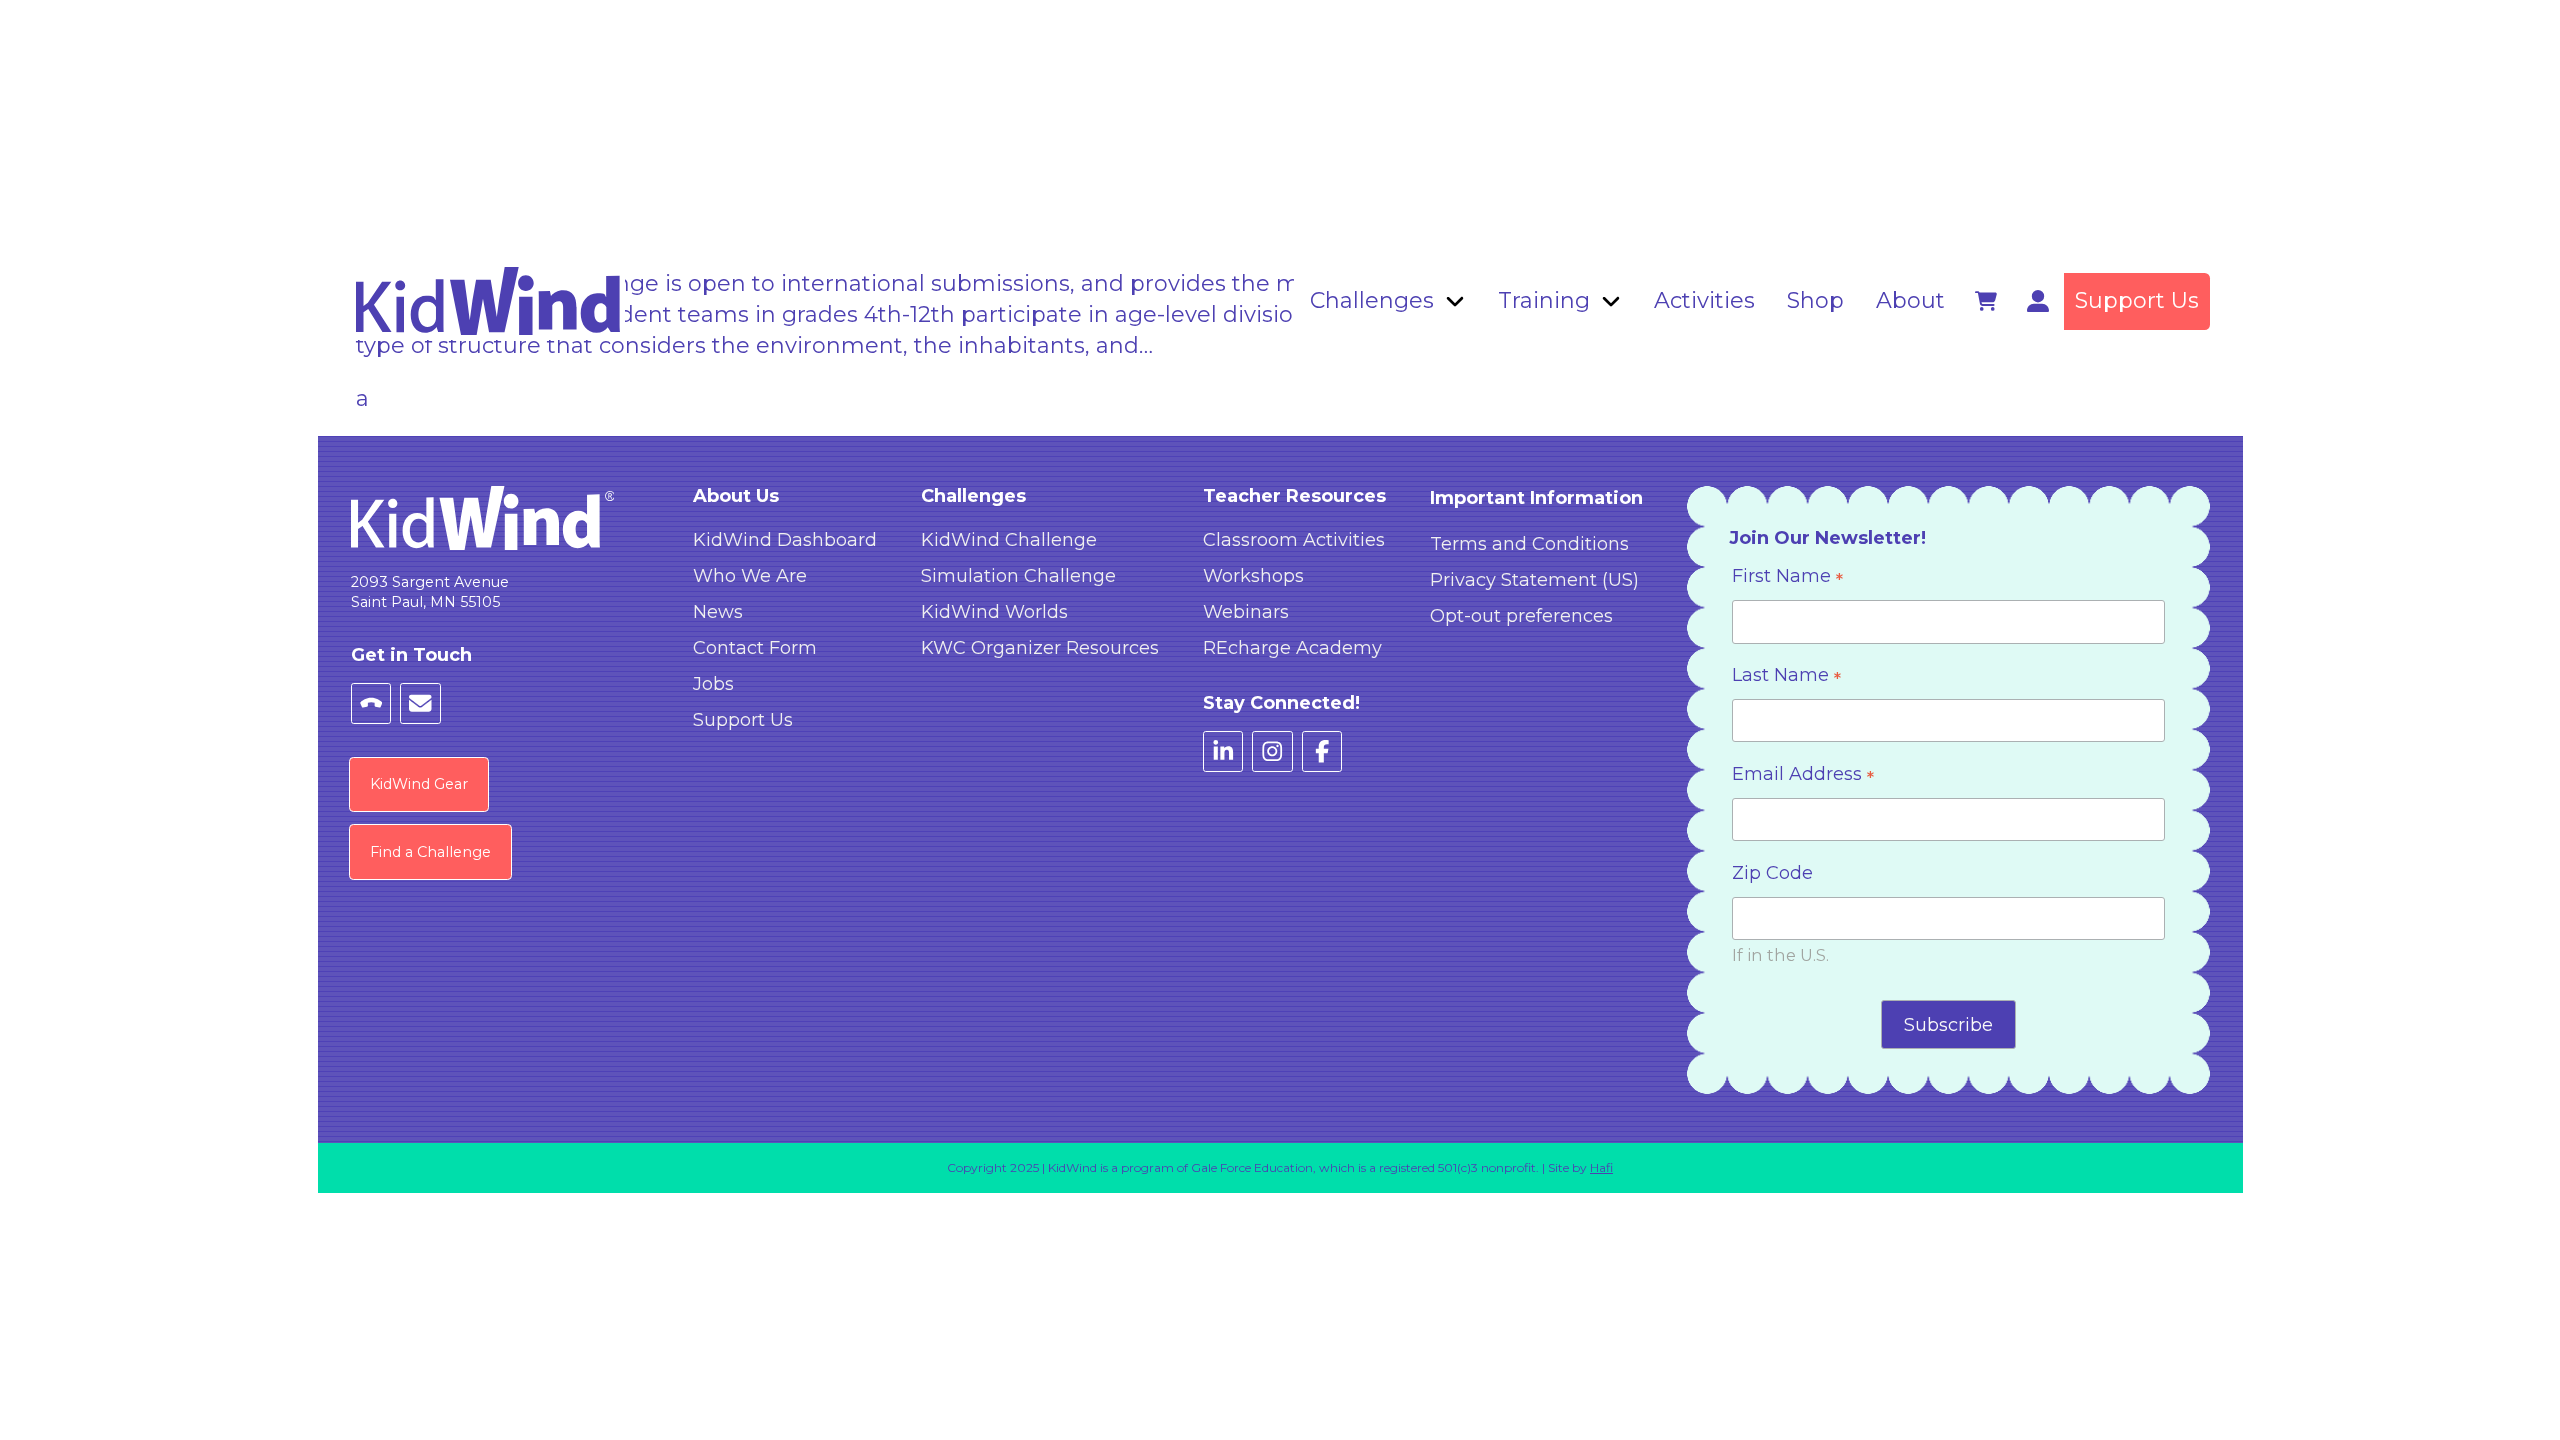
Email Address (1803, 776)
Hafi (1601, 1167)
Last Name (1786, 677)
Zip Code (1772, 873)
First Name (1787, 578)
